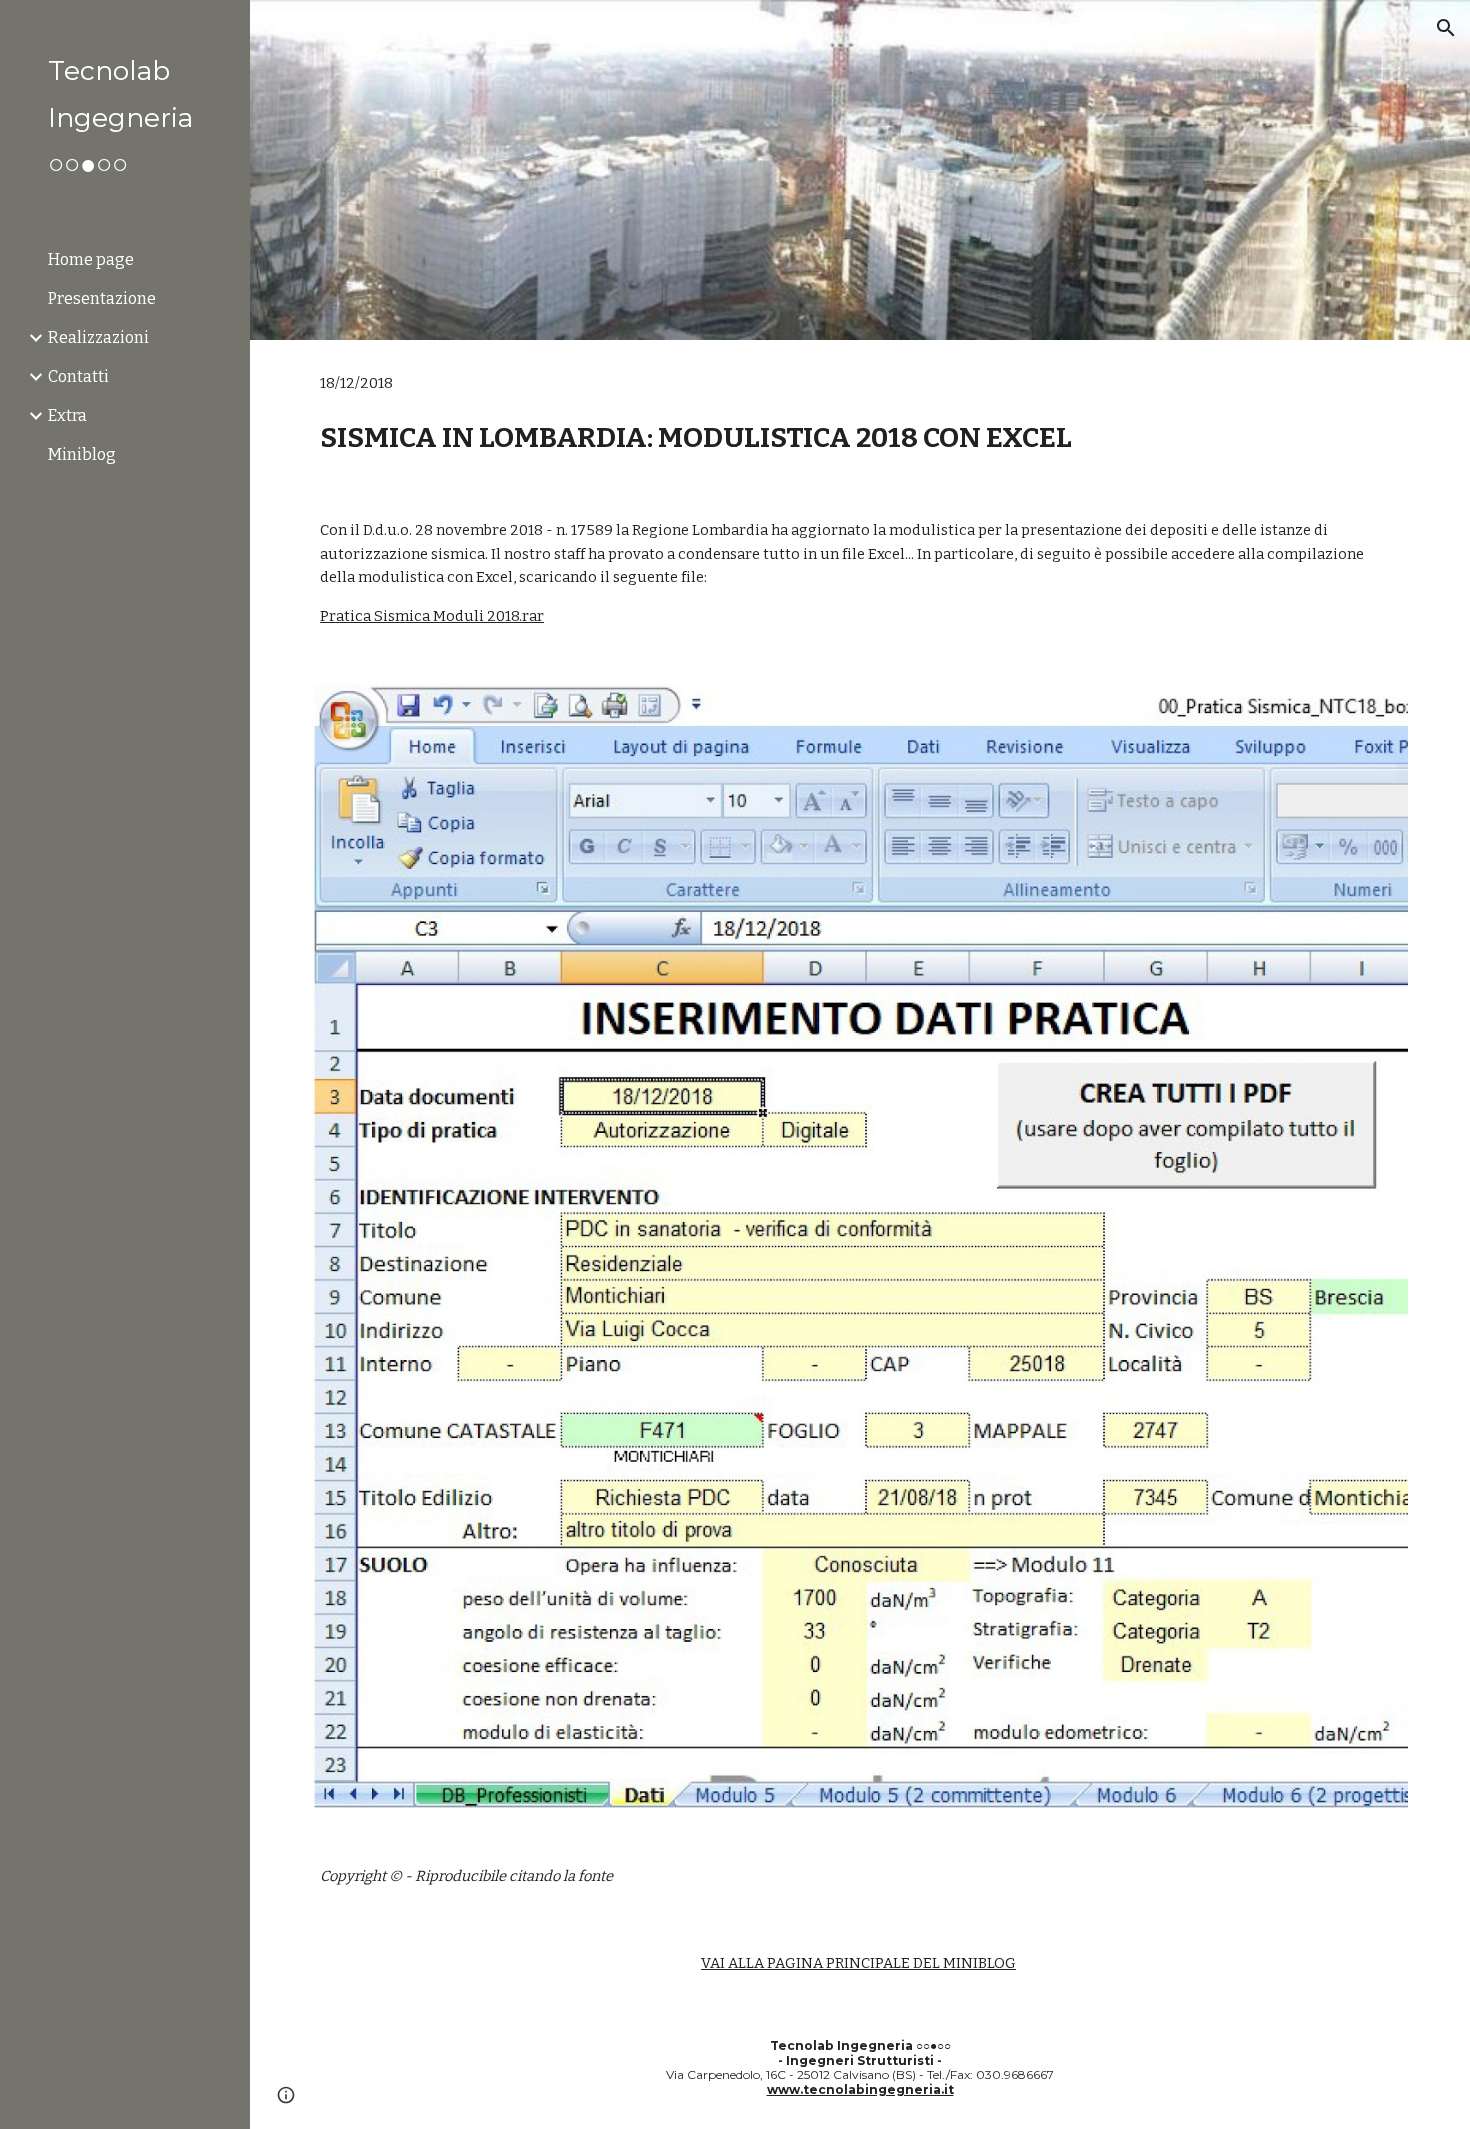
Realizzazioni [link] (98, 337)
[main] (860, 413)
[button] (1446, 28)
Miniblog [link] (82, 454)
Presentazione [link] (102, 298)
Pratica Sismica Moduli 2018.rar (432, 616)
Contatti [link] (78, 376)
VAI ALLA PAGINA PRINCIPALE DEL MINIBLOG (858, 1963)
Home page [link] (91, 259)
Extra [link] (67, 415)
